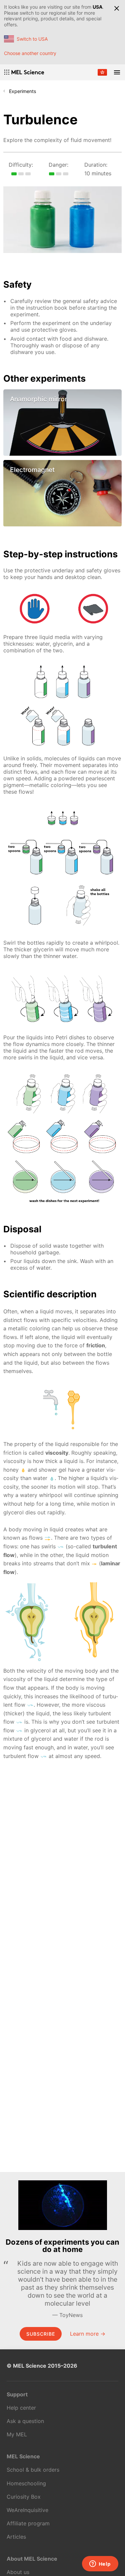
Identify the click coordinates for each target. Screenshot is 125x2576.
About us (18, 2572)
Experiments (22, 91)
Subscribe (41, 2334)
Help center (21, 2408)
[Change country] (102, 72)
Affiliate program (28, 2523)
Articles (16, 2537)
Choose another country (30, 53)
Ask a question (25, 2421)
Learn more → (88, 2334)
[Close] (117, 8)
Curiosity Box (24, 2497)
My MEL (17, 2434)
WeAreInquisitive (27, 2510)
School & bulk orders (33, 2470)
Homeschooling (26, 2483)
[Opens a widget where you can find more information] (100, 2564)
